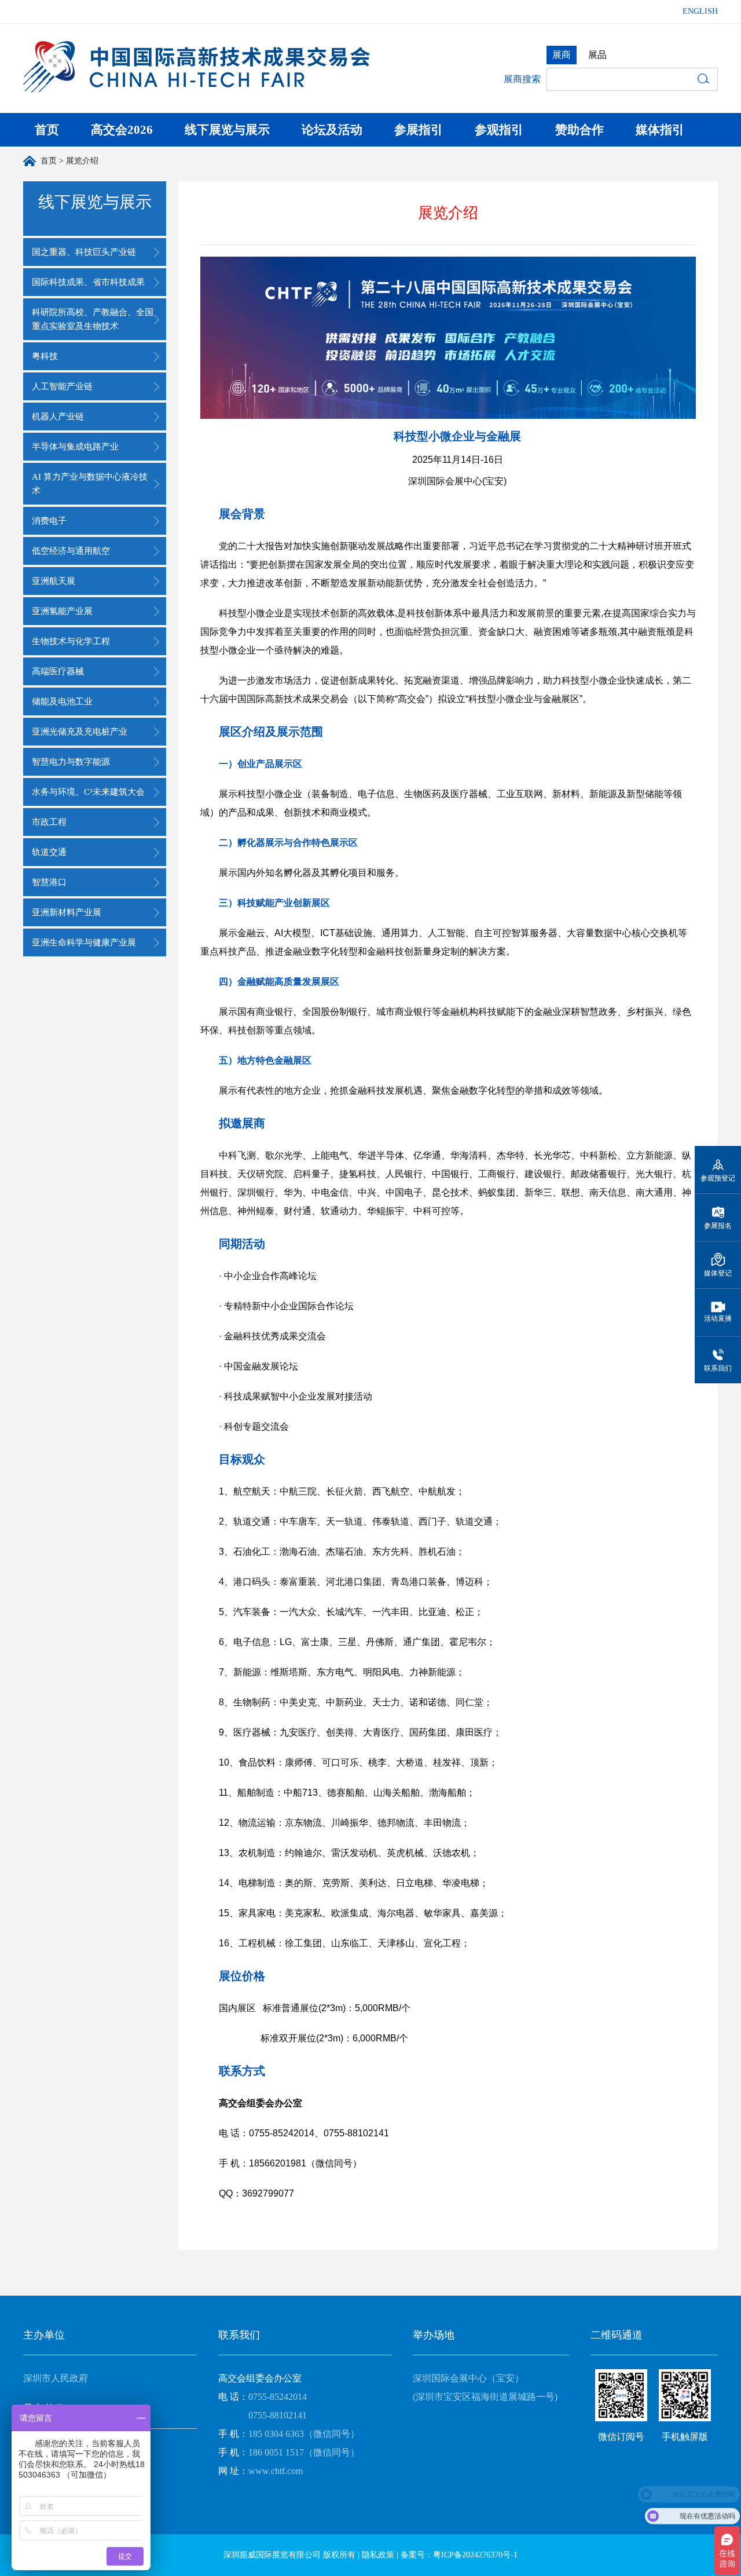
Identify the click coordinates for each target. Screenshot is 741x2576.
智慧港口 (49, 882)
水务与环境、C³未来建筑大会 (88, 792)
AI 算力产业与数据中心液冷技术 (90, 484)
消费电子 (49, 521)
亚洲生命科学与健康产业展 (84, 942)
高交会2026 (122, 130)
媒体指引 (660, 130)
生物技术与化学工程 (71, 641)
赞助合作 (579, 130)
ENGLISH (700, 11)
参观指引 (499, 130)
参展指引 (419, 130)
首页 (47, 130)
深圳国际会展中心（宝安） (468, 2378)
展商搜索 (522, 79)
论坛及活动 (332, 130)
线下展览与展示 (227, 130)
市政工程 (49, 822)
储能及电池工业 (62, 701)
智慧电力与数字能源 (71, 762)
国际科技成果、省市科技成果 (88, 282)
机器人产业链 (58, 416)
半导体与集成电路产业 (75, 447)
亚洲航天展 (54, 581)
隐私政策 (378, 2555)
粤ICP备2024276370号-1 (475, 2555)
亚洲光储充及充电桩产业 (80, 732)
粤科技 (45, 356)
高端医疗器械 (58, 671)
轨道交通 (49, 852)
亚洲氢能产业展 (62, 611)
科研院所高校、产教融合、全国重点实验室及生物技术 (93, 319)
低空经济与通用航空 (71, 551)
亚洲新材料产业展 (67, 912)
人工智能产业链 (62, 386)
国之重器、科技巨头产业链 (84, 252)
